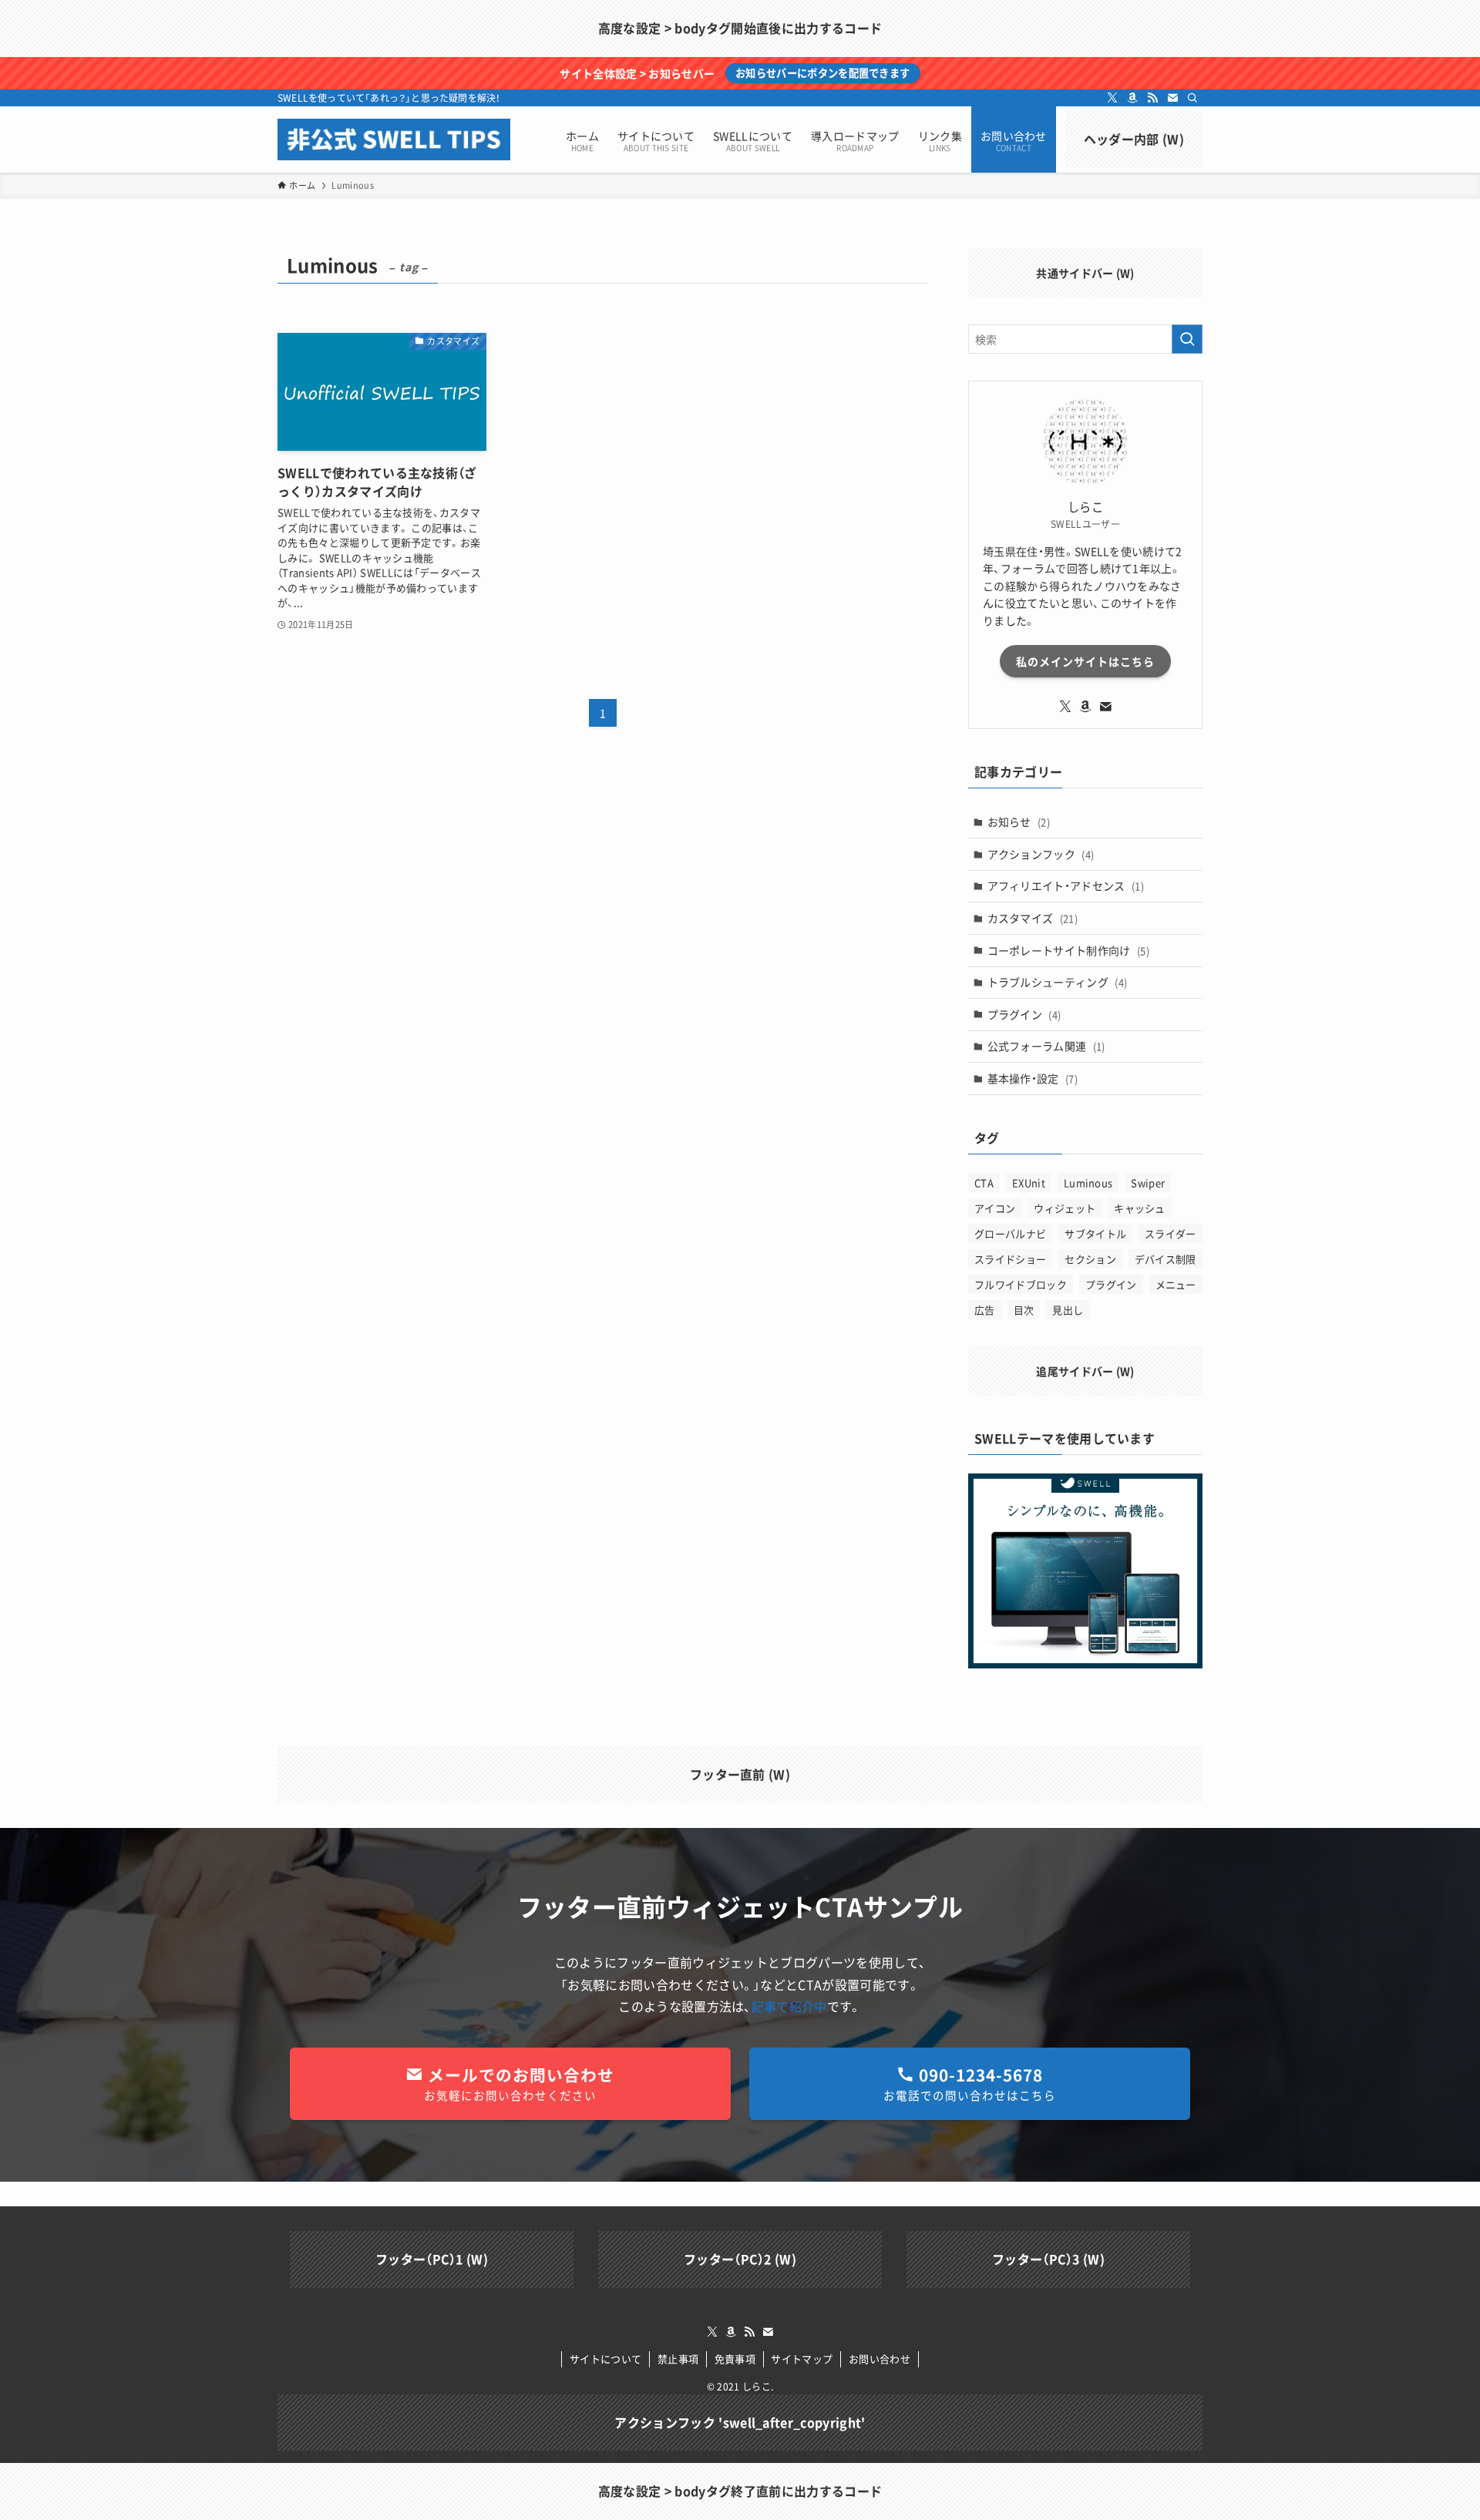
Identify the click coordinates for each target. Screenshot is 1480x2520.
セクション (1090, 1259)
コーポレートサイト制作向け (1068, 950)
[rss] (1152, 98)
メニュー (1176, 1284)
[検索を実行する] (1187, 339)
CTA (984, 1183)
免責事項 (735, 2359)
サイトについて (605, 2359)
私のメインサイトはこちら (1085, 661)
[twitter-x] (1112, 98)
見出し (1068, 1310)
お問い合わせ (880, 2359)
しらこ (757, 2387)
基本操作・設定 (1033, 1078)
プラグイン (1024, 1014)
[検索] (1192, 98)
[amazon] (1132, 98)
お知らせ (1019, 822)
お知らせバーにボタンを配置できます (822, 73)
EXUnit (1029, 1183)
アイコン (995, 1208)
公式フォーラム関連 (1046, 1046)
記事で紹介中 (789, 2006)
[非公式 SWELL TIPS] (394, 139)
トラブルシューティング (1058, 982)
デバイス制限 (1165, 1259)
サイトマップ (802, 2359)
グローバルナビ (1010, 1233)
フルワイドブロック (1021, 1284)
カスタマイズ (1033, 918)
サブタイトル (1095, 1233)
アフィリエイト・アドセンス (1066, 885)
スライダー (1171, 1233)
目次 (1024, 1310)
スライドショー (1010, 1259)
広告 (985, 1310)
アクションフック (1041, 854)
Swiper (1148, 1183)
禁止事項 (678, 2359)
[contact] (1172, 98)
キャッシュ (1140, 1208)
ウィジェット (1065, 1208)
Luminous (1088, 1183)
